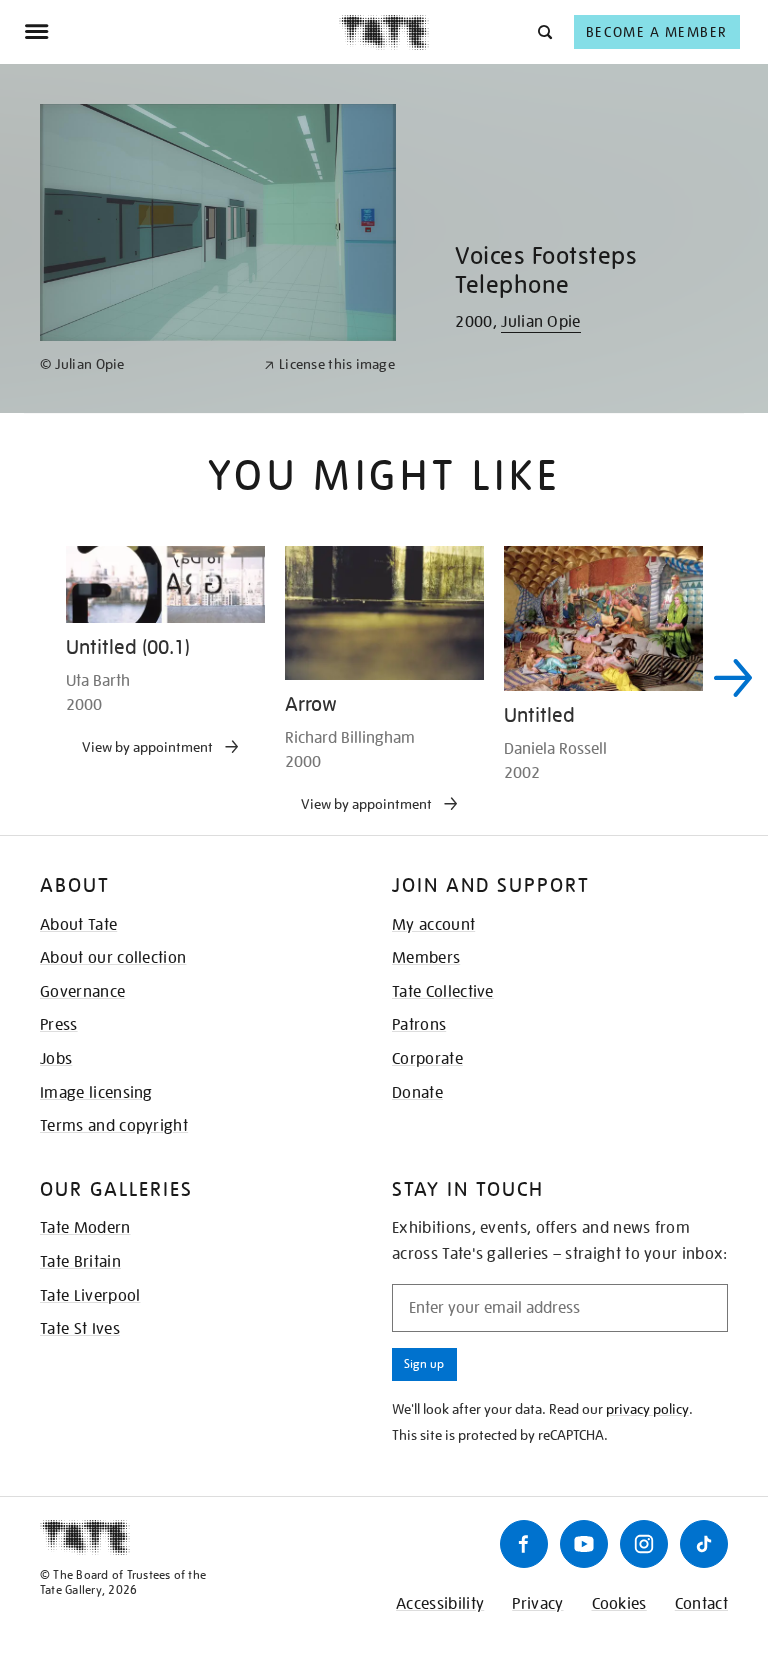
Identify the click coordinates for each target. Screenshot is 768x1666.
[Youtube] (584, 1544)
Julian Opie (541, 322)
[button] (543, 31)
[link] (143, 364)
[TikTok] (704, 1544)
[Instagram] (644, 1544)
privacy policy (647, 1409)
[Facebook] (524, 1544)
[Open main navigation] (181, 32)
